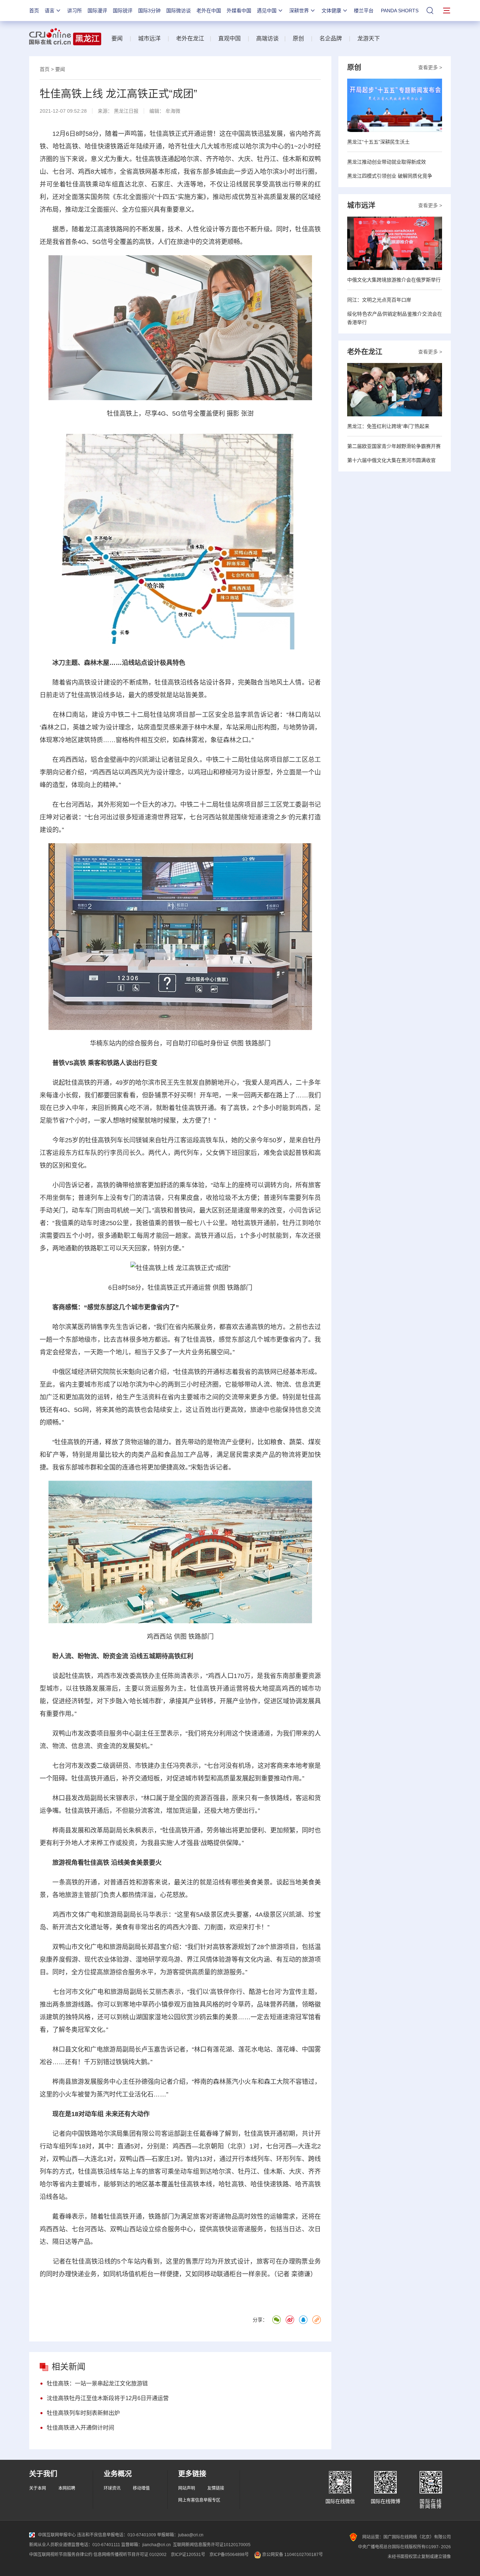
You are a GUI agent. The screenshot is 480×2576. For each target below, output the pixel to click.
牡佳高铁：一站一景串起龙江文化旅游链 (97, 2383)
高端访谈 (267, 38)
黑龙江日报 (126, 111)
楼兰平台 (364, 11)
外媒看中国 (239, 11)
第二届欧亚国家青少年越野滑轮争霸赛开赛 (394, 446)
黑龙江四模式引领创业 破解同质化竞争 (390, 176)
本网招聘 (67, 2488)
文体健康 (331, 11)
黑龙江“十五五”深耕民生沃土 (378, 142)
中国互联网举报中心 (57, 2535)
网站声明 (187, 2488)
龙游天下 (369, 38)
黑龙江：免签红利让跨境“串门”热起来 (388, 426)
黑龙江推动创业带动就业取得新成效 (387, 162)
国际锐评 (123, 11)
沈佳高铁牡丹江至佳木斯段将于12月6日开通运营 (108, 2398)
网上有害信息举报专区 (199, 2500)
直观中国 (229, 38)
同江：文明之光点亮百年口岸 (379, 300)
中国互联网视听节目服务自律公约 (61, 2555)
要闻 (117, 38)
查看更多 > (430, 67)
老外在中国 (209, 11)
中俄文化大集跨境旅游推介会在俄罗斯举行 (394, 280)
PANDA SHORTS (400, 11)
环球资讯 (112, 2488)
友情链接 (216, 2488)
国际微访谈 (179, 11)
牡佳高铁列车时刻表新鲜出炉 (83, 2413)
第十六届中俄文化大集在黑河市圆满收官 (391, 460)
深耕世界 (299, 11)
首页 (34, 11)
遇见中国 (267, 11)
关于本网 (38, 2488)
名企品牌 (331, 38)
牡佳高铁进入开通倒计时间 (80, 2428)
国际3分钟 (149, 11)
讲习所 (74, 11)
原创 (298, 38)
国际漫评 (97, 11)
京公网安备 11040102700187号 (292, 2555)
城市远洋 (149, 38)
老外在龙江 (190, 38)
